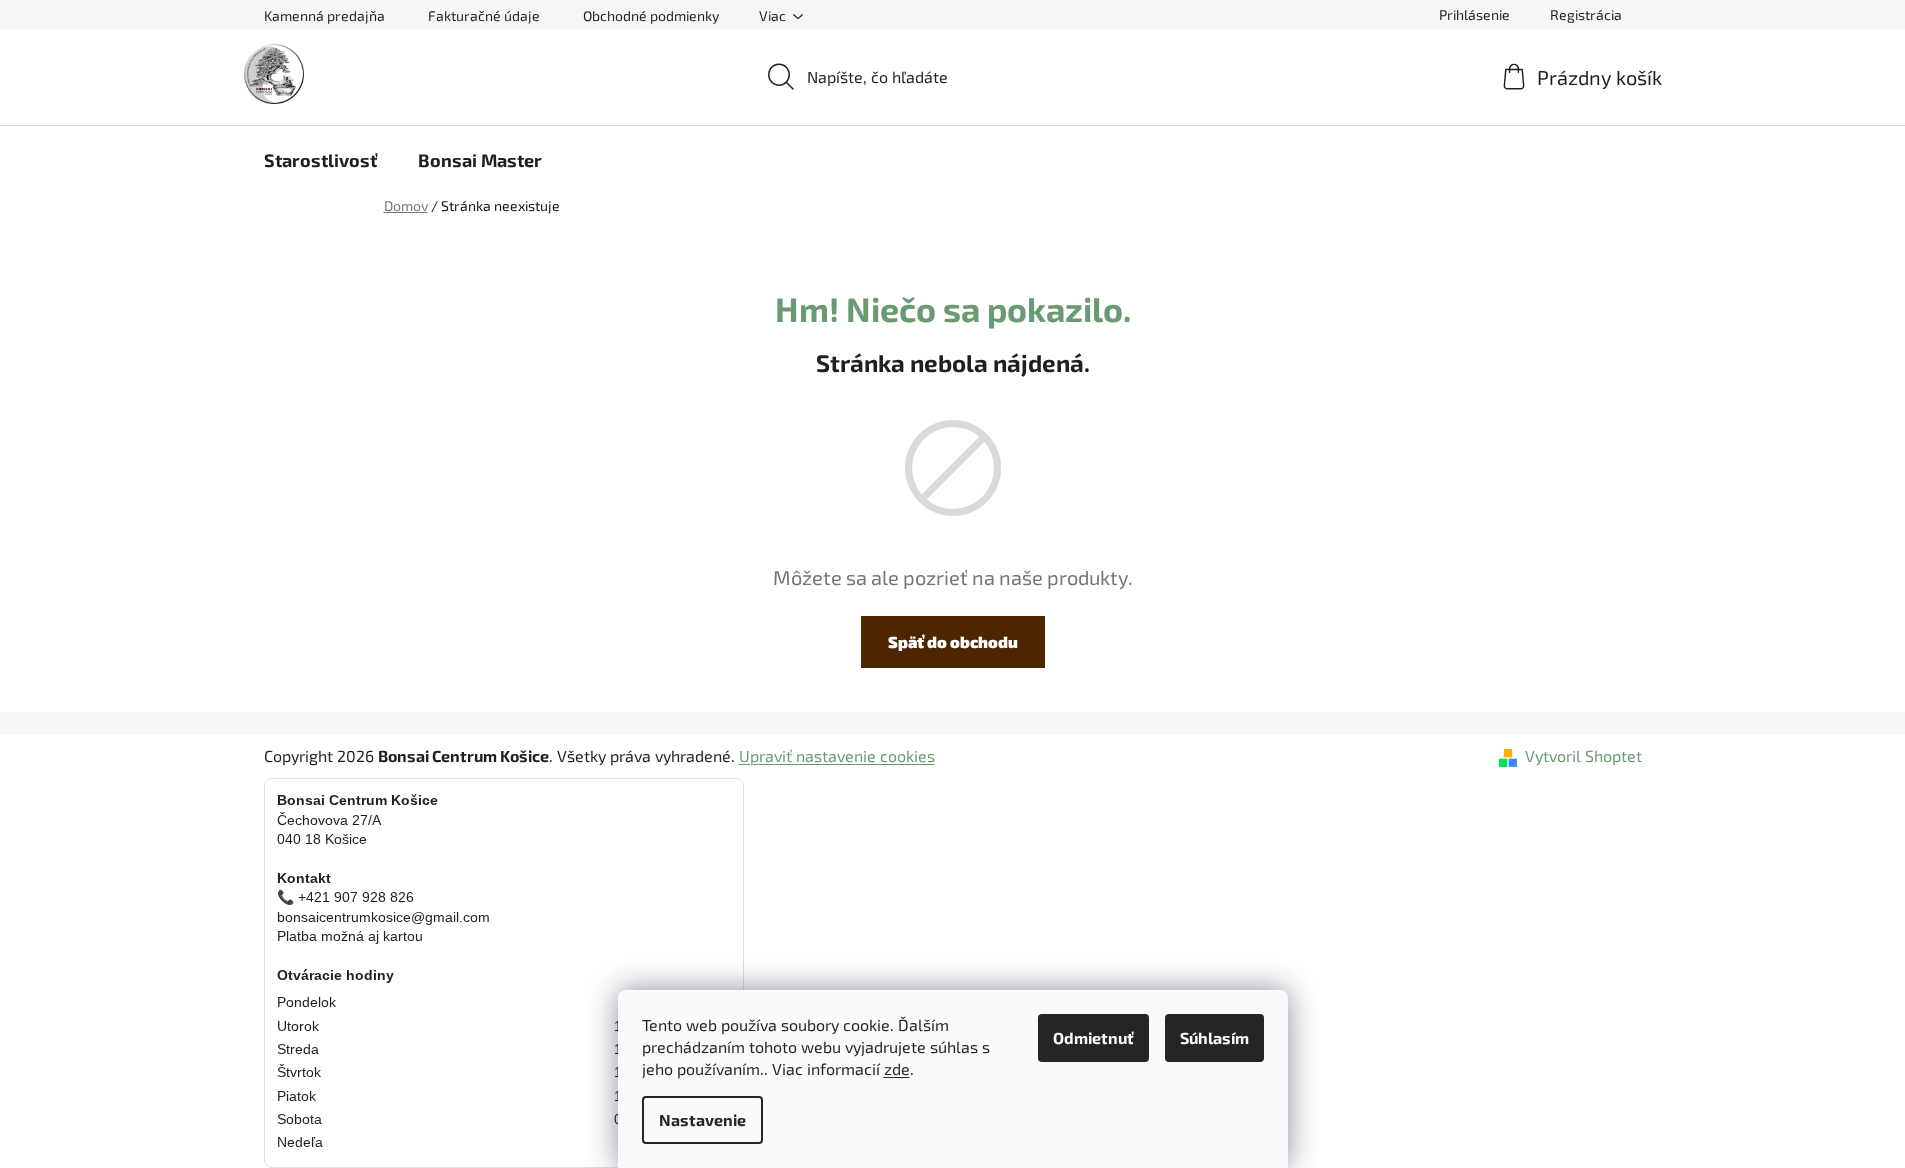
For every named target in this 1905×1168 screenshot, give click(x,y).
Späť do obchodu (953, 641)
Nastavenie (702, 1119)
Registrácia (1586, 14)
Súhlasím (1214, 1037)
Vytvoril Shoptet (1583, 755)
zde (897, 1068)
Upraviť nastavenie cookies (837, 755)
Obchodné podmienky (651, 15)
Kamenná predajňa (324, 15)
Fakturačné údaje (484, 15)
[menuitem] (320, 160)
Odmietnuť (1093, 1037)
